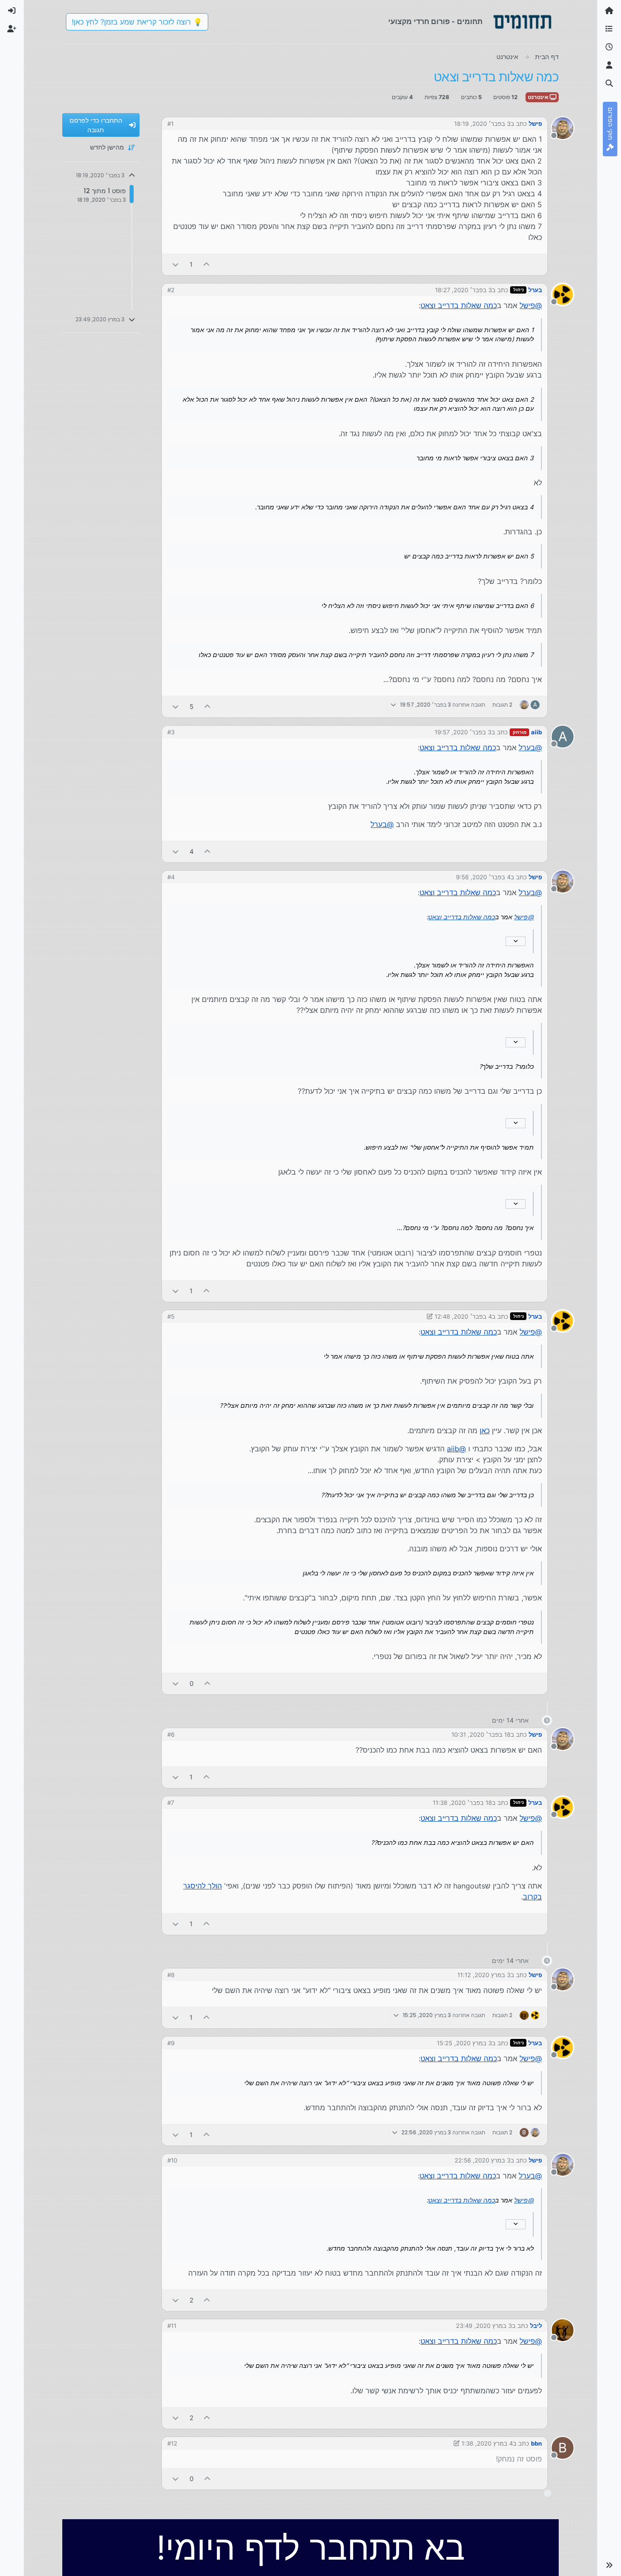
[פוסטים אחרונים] (609, 47)
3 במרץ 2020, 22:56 (483, 2160)
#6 (171, 1734)
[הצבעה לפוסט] (207, 264)
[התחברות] (12, 11)
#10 (172, 2160)
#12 (172, 2443)
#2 (171, 290)
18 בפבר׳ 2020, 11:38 (462, 1803)
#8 (171, 1975)
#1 (170, 124)
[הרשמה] (12, 29)
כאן (485, 1430)
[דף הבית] (609, 11)
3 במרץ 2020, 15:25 (464, 2043)
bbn (536, 2443)
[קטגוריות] (609, 29)
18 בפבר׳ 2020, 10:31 (481, 1734)
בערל (535, 290)
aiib (536, 732)
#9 (171, 2043)
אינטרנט (539, 97)
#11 (172, 2326)
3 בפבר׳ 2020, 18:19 (482, 124)
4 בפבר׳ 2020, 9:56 (483, 877)
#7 (171, 1803)
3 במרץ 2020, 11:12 (484, 1975)
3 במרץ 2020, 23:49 (484, 2326)
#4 (171, 877)
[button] (609, 2565)
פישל (535, 124)
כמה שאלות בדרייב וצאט (459, 305)
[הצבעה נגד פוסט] (175, 264)
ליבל (536, 2326)
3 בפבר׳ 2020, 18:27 (463, 290)
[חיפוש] (609, 84)
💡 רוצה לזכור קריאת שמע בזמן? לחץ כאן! (137, 22)
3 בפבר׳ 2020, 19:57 (463, 732)
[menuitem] (12, 11)
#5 (171, 1316)
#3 (171, 732)
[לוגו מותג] (522, 22)
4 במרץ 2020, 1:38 (487, 2443)
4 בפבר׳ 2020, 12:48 (463, 1316)
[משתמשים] (609, 65)
